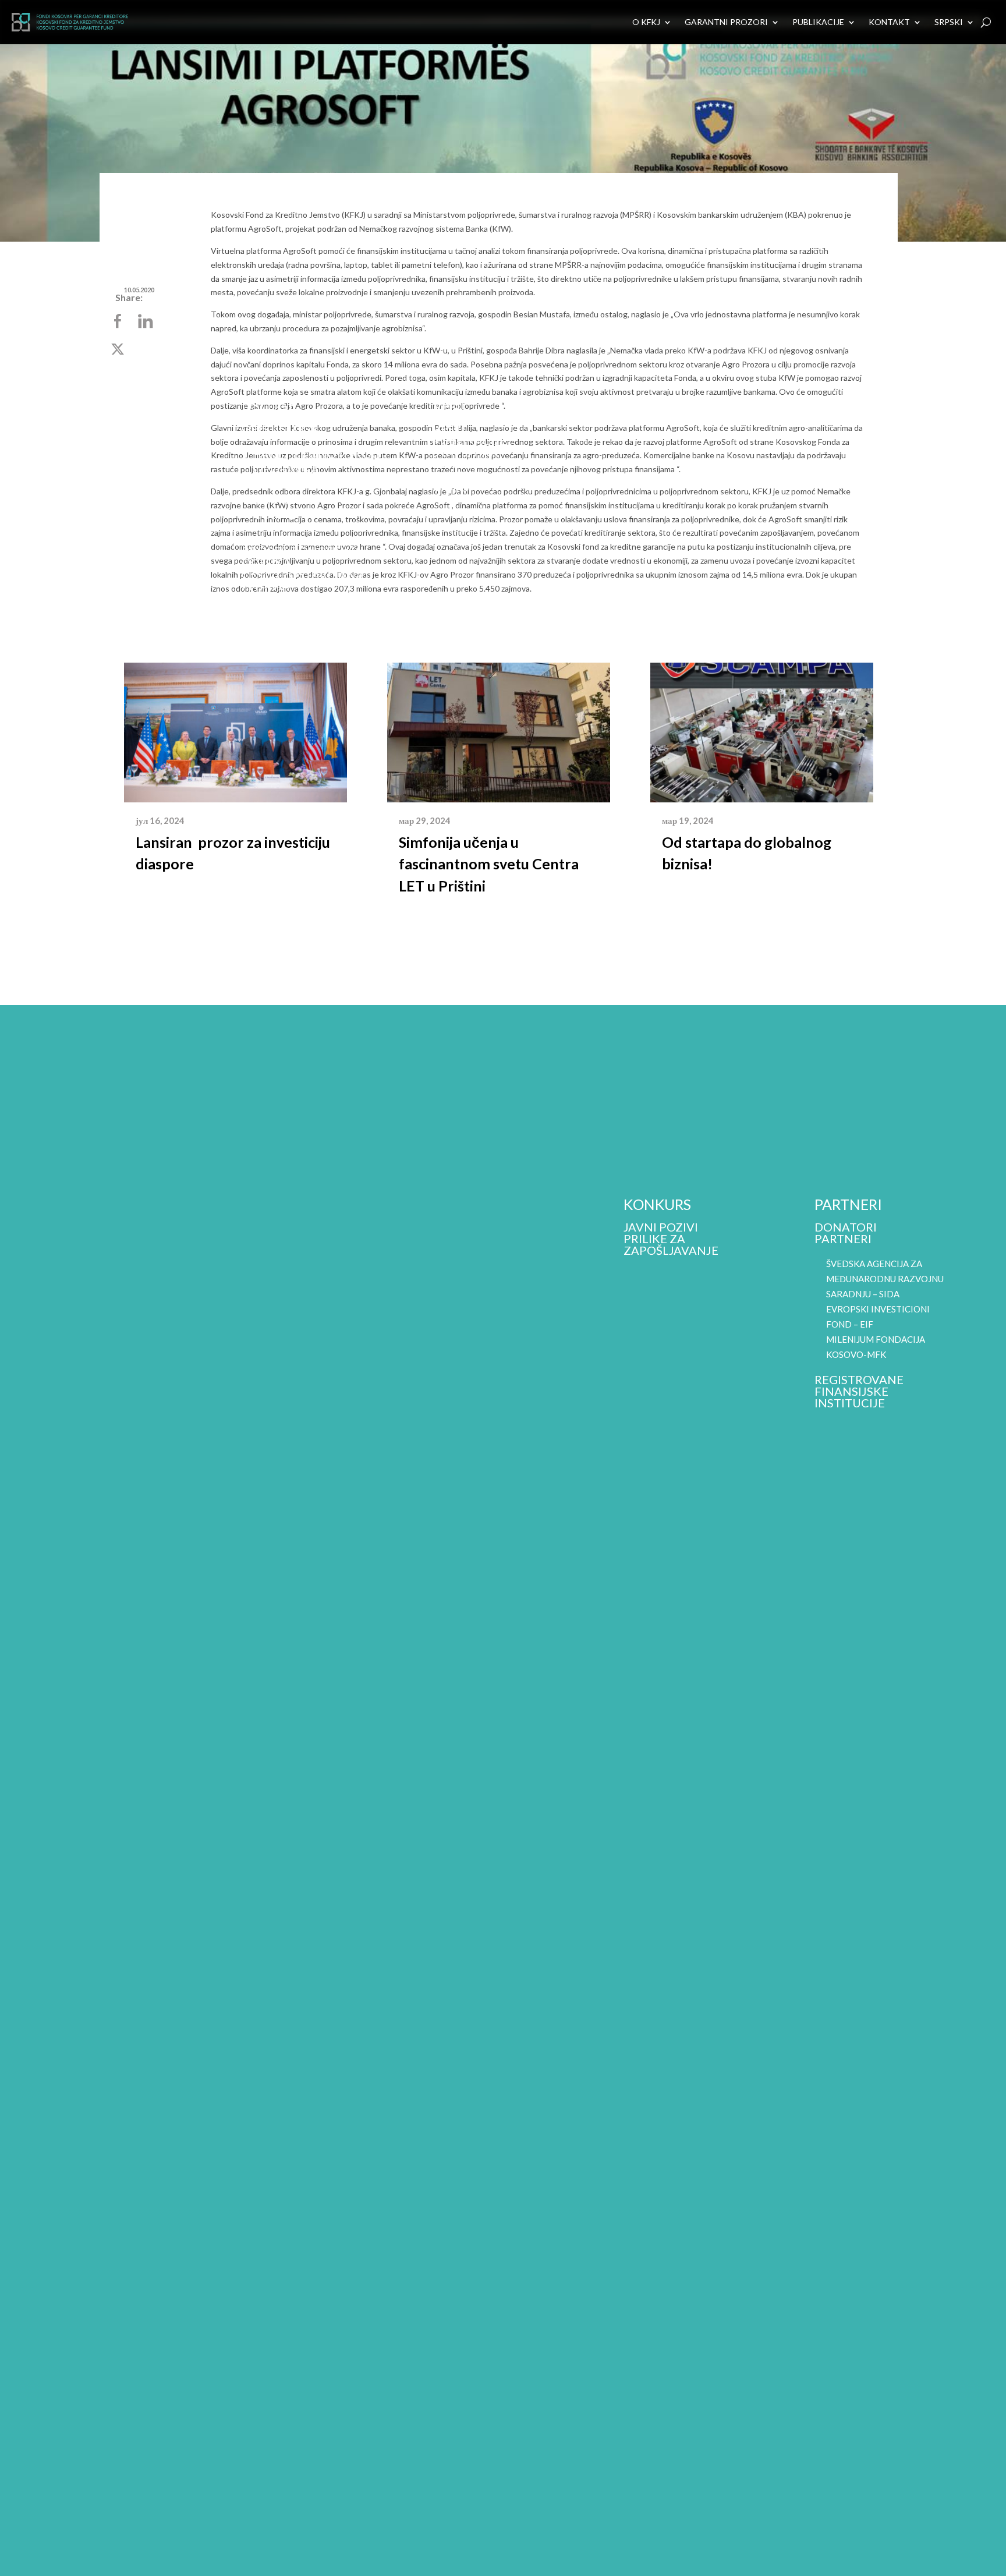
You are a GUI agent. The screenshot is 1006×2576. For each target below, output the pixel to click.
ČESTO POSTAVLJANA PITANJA (303, 580)
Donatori (846, 1227)
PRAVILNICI (83, 497)
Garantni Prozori (726, 22)
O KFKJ (646, 22)
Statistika (465, 452)
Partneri (843, 1239)
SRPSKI (949, 22)
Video (451, 487)
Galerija (460, 475)
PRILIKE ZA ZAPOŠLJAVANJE (671, 1244)
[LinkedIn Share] (147, 322)
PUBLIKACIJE (818, 22)
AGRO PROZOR (295, 484)
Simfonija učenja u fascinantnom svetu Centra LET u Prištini (489, 864)
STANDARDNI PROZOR (317, 499)
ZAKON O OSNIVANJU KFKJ (112, 515)
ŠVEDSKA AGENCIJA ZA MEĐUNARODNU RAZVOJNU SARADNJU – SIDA (885, 1279)
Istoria (73, 486)
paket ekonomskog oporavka (114, 550)
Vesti (449, 429)
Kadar (70, 474)
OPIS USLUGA (280, 429)
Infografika (473, 463)
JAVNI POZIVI (661, 1227)
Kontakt (889, 22)
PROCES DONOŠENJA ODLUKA (302, 557)
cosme (274, 514)
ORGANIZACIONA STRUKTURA (100, 445)
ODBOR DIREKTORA (106, 462)
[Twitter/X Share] (119, 350)
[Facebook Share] (119, 322)
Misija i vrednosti (107, 427)
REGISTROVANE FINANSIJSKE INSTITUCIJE (859, 1391)
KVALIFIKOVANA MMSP (308, 539)
